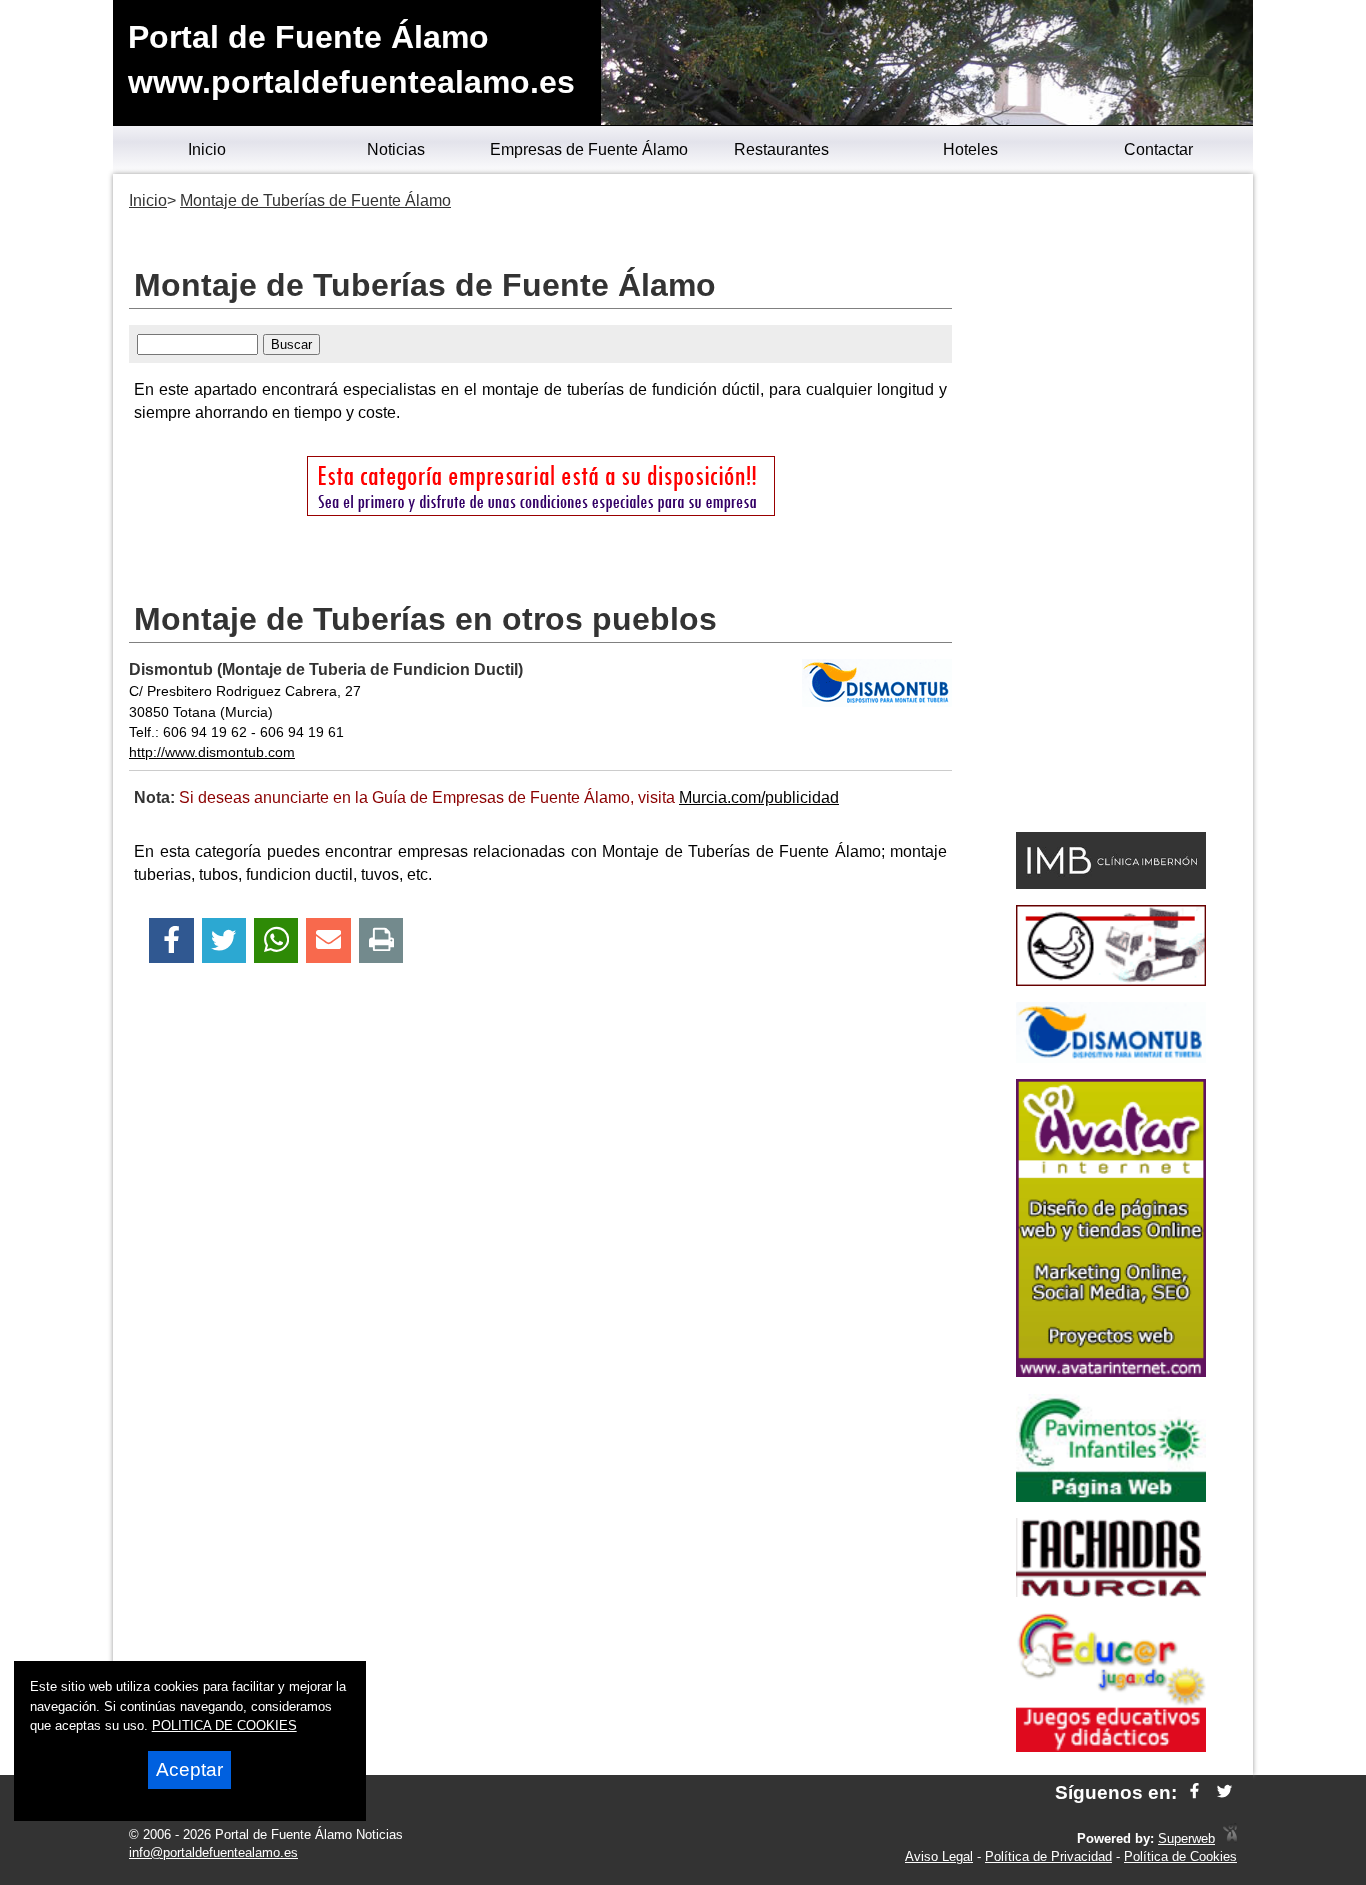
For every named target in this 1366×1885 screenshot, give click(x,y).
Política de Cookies (1180, 1856)
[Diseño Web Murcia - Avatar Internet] (1230, 1838)
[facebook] (1194, 1792)
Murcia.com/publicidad (759, 797)
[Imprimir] (381, 940)
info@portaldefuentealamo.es (213, 1852)
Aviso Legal (939, 1856)
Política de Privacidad (1048, 1856)
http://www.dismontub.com (212, 752)
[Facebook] (171, 940)
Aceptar (189, 1769)
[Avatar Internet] (1111, 1371)
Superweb (1186, 1838)
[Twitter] (224, 940)
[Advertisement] (1110, 506)
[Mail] (328, 940)
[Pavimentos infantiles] (1111, 1496)
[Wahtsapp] (276, 940)
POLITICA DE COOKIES (224, 1725)
